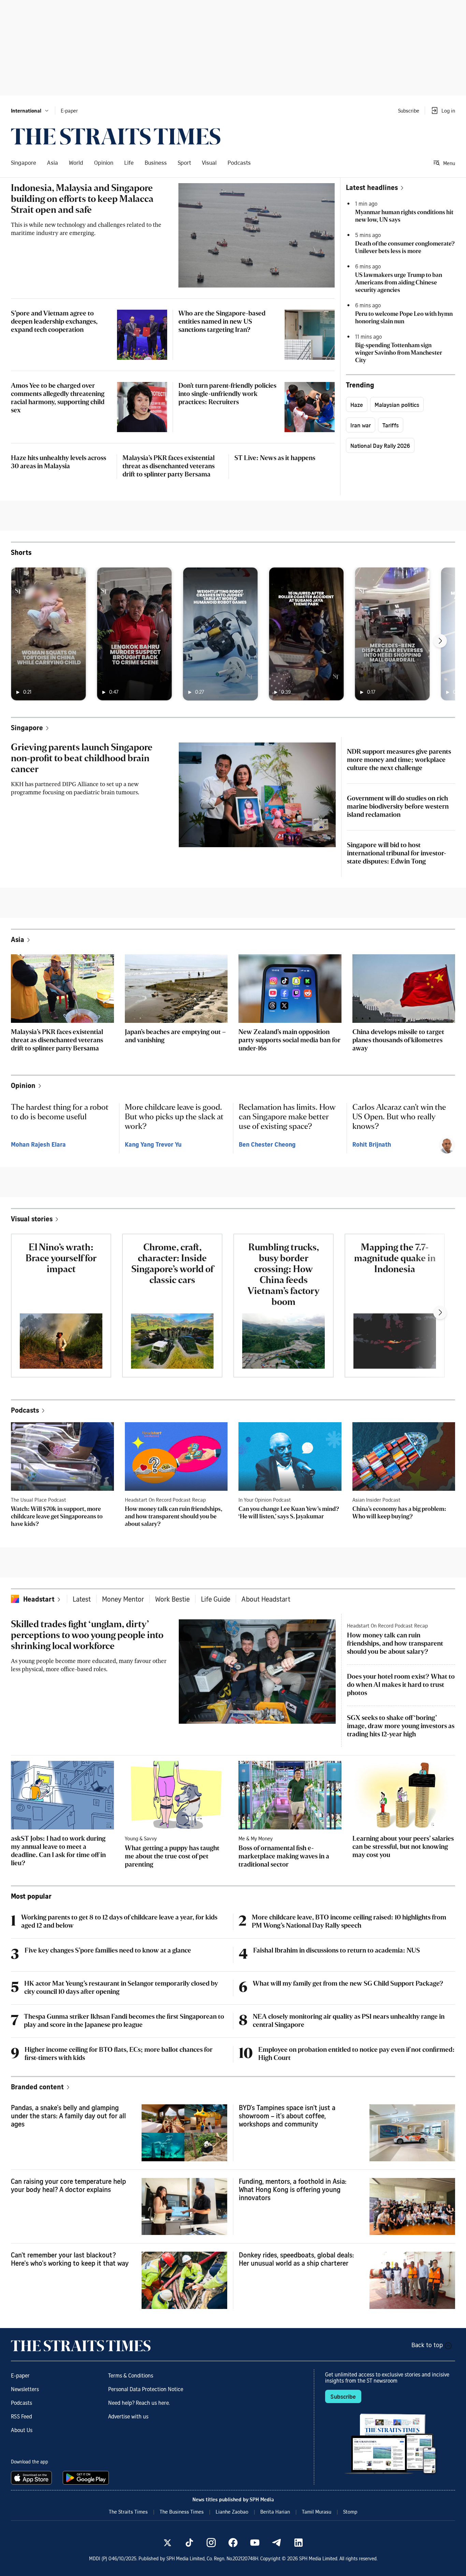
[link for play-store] (86, 2478)
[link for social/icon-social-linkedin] (298, 2543)
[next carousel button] (440, 641)
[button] (30, 111)
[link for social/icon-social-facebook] (233, 2543)
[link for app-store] (33, 2478)
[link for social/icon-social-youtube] (255, 2543)
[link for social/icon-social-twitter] (168, 2543)
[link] (116, 136)
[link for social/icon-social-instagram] (211, 2543)
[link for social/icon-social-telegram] (277, 2543)
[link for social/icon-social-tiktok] (189, 2543)
